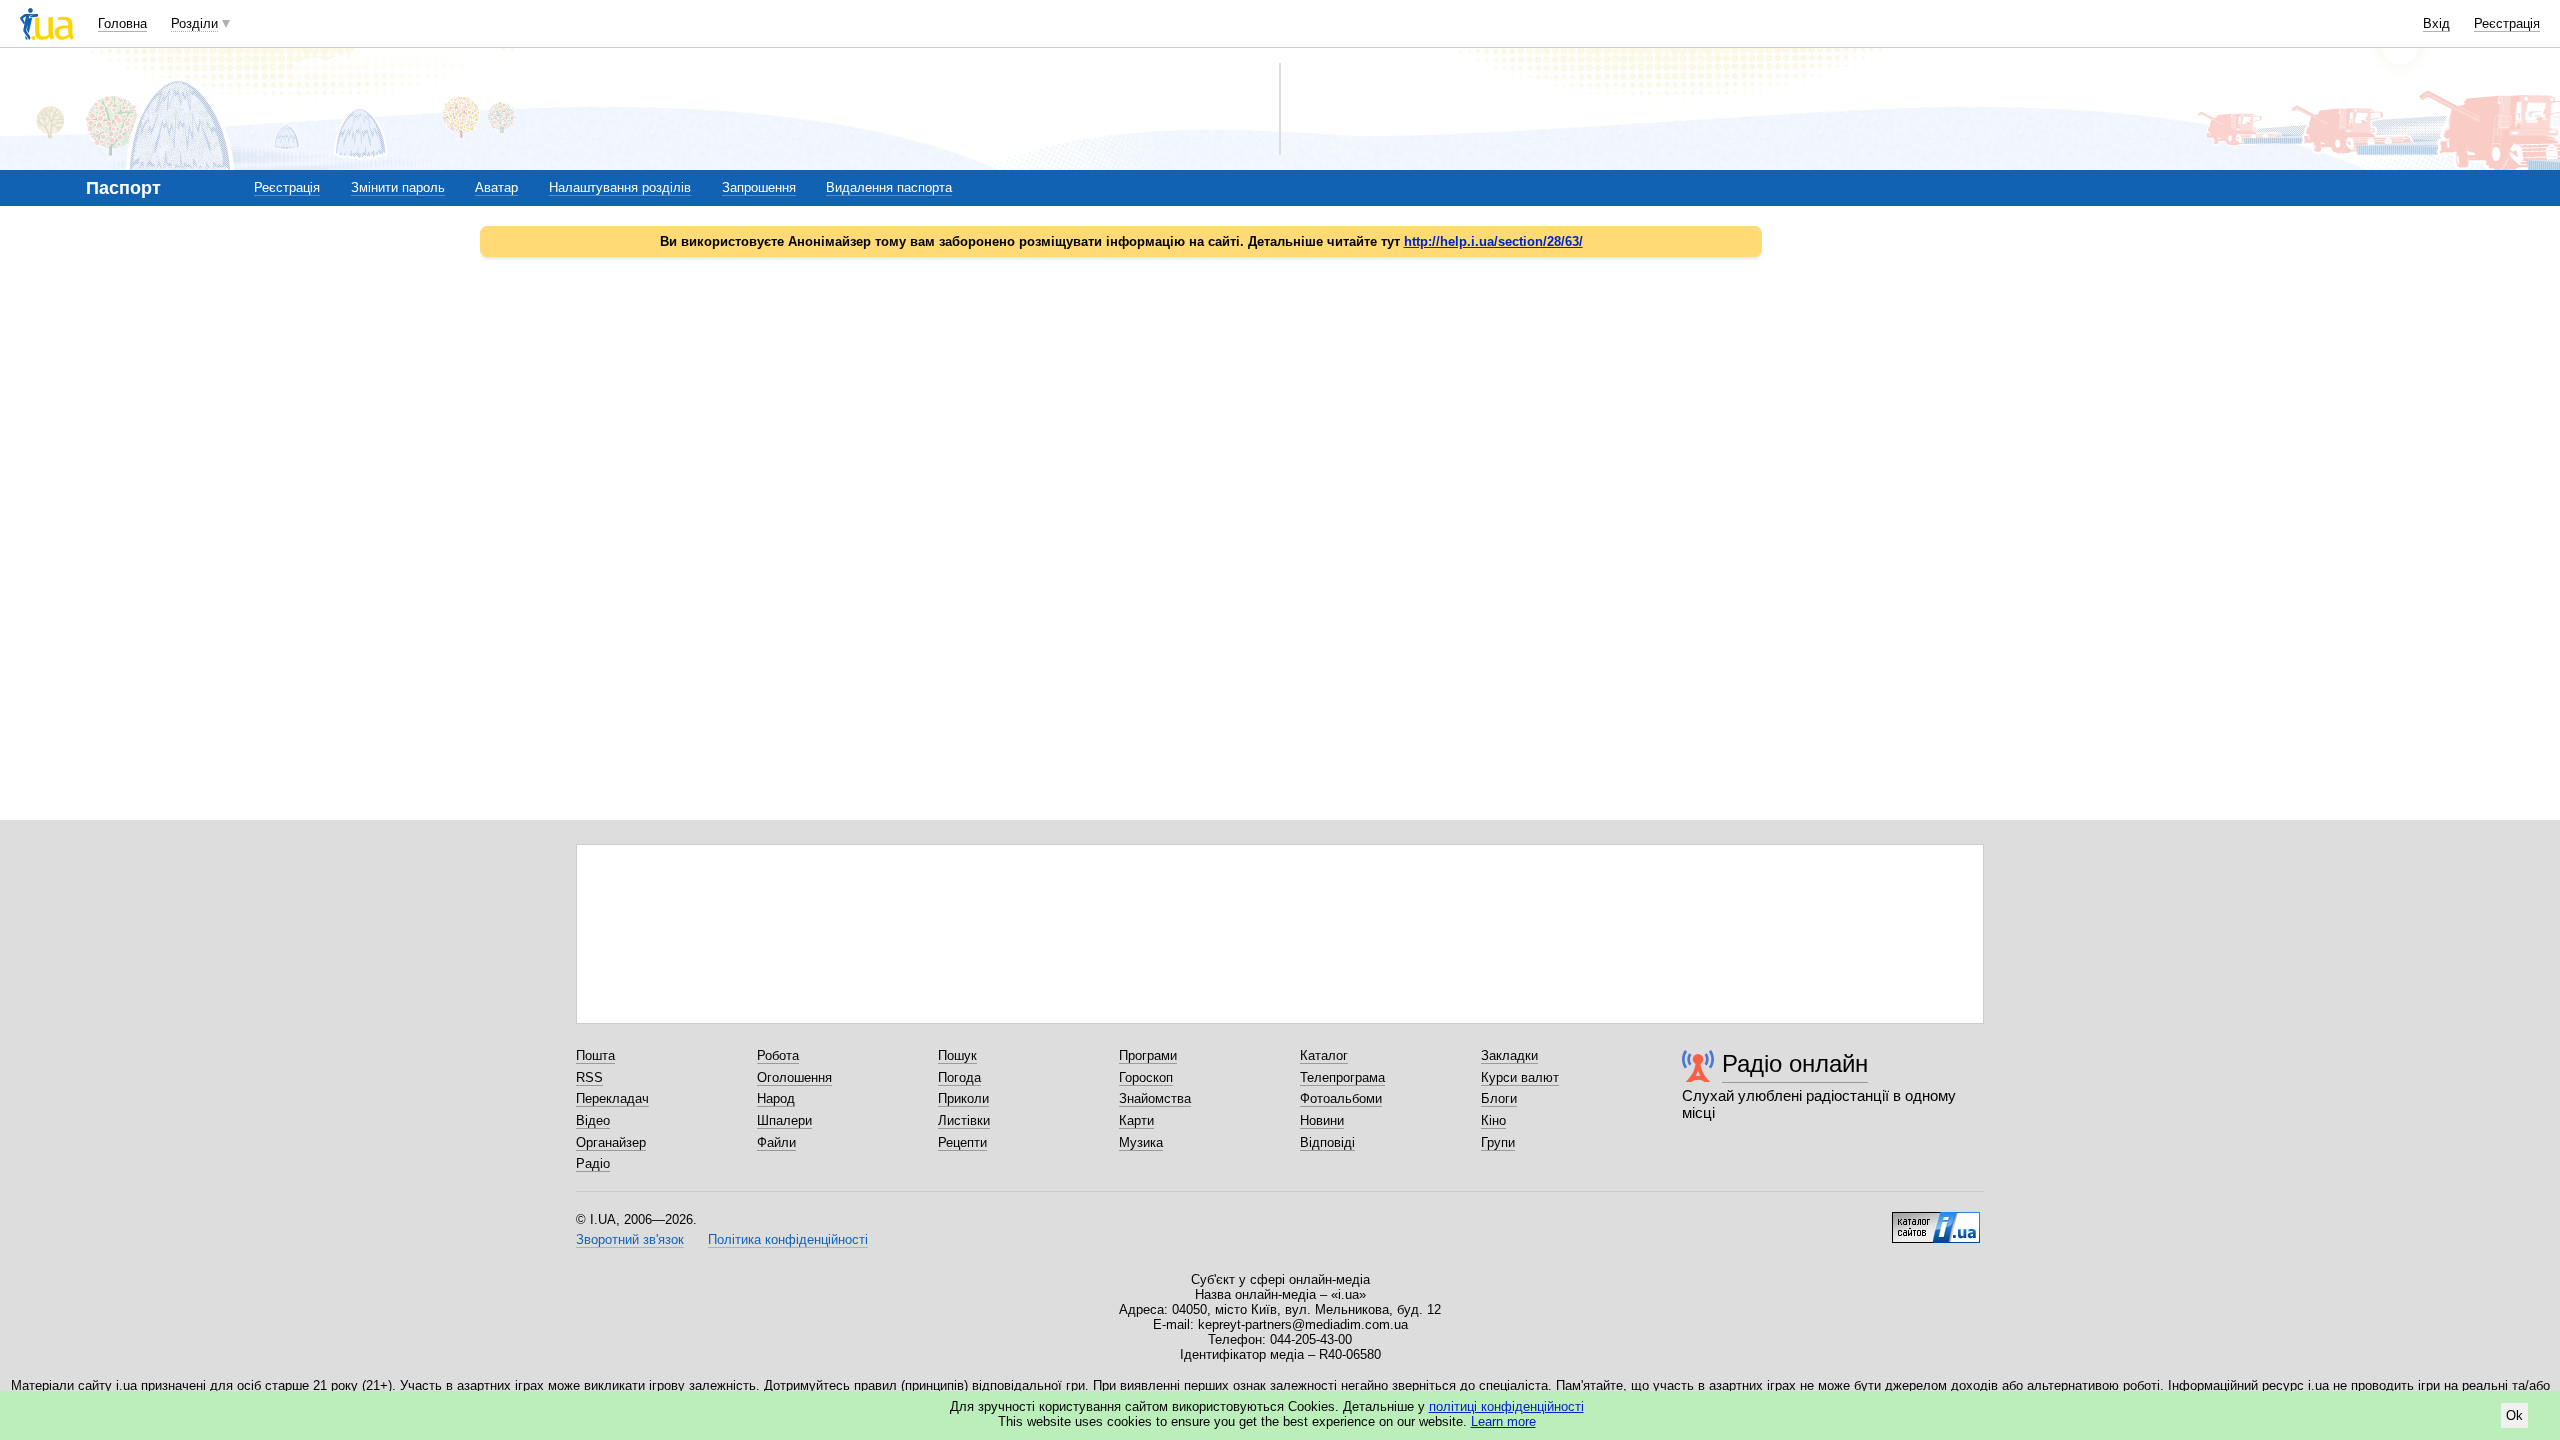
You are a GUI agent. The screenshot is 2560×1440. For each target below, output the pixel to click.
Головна (122, 23)
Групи (1498, 1142)
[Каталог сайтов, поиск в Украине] (1936, 1220)
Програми (1148, 1055)
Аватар (496, 187)
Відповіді (1327, 1142)
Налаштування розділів (620, 187)
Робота (778, 1055)
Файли (776, 1142)
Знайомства (1155, 1098)
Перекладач (612, 1098)
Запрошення (759, 187)
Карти (1136, 1120)
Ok (2514, 1415)
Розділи (194, 23)
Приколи (963, 1098)
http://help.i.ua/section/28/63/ (1493, 241)
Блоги (1499, 1098)
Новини (1322, 1120)
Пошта (595, 1055)
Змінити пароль (398, 187)
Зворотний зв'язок (630, 1239)
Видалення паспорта (889, 187)
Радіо (593, 1163)
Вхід (2436, 23)
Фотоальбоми (1341, 1098)
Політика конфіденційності (788, 1239)
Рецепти (962, 1142)
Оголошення (794, 1077)
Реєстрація (2507, 23)
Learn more (1503, 1421)
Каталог (1324, 1055)
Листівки (964, 1120)
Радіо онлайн (1795, 1063)
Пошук (957, 1055)
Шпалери (784, 1120)
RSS (589, 1077)
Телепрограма (1342, 1077)
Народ (776, 1098)
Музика (1141, 1142)
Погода (959, 1077)
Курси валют (1520, 1077)
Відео (593, 1120)
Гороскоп (1146, 1077)
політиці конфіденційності (1506, 1406)
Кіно (1493, 1120)
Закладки (1509, 1055)
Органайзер (611, 1142)
